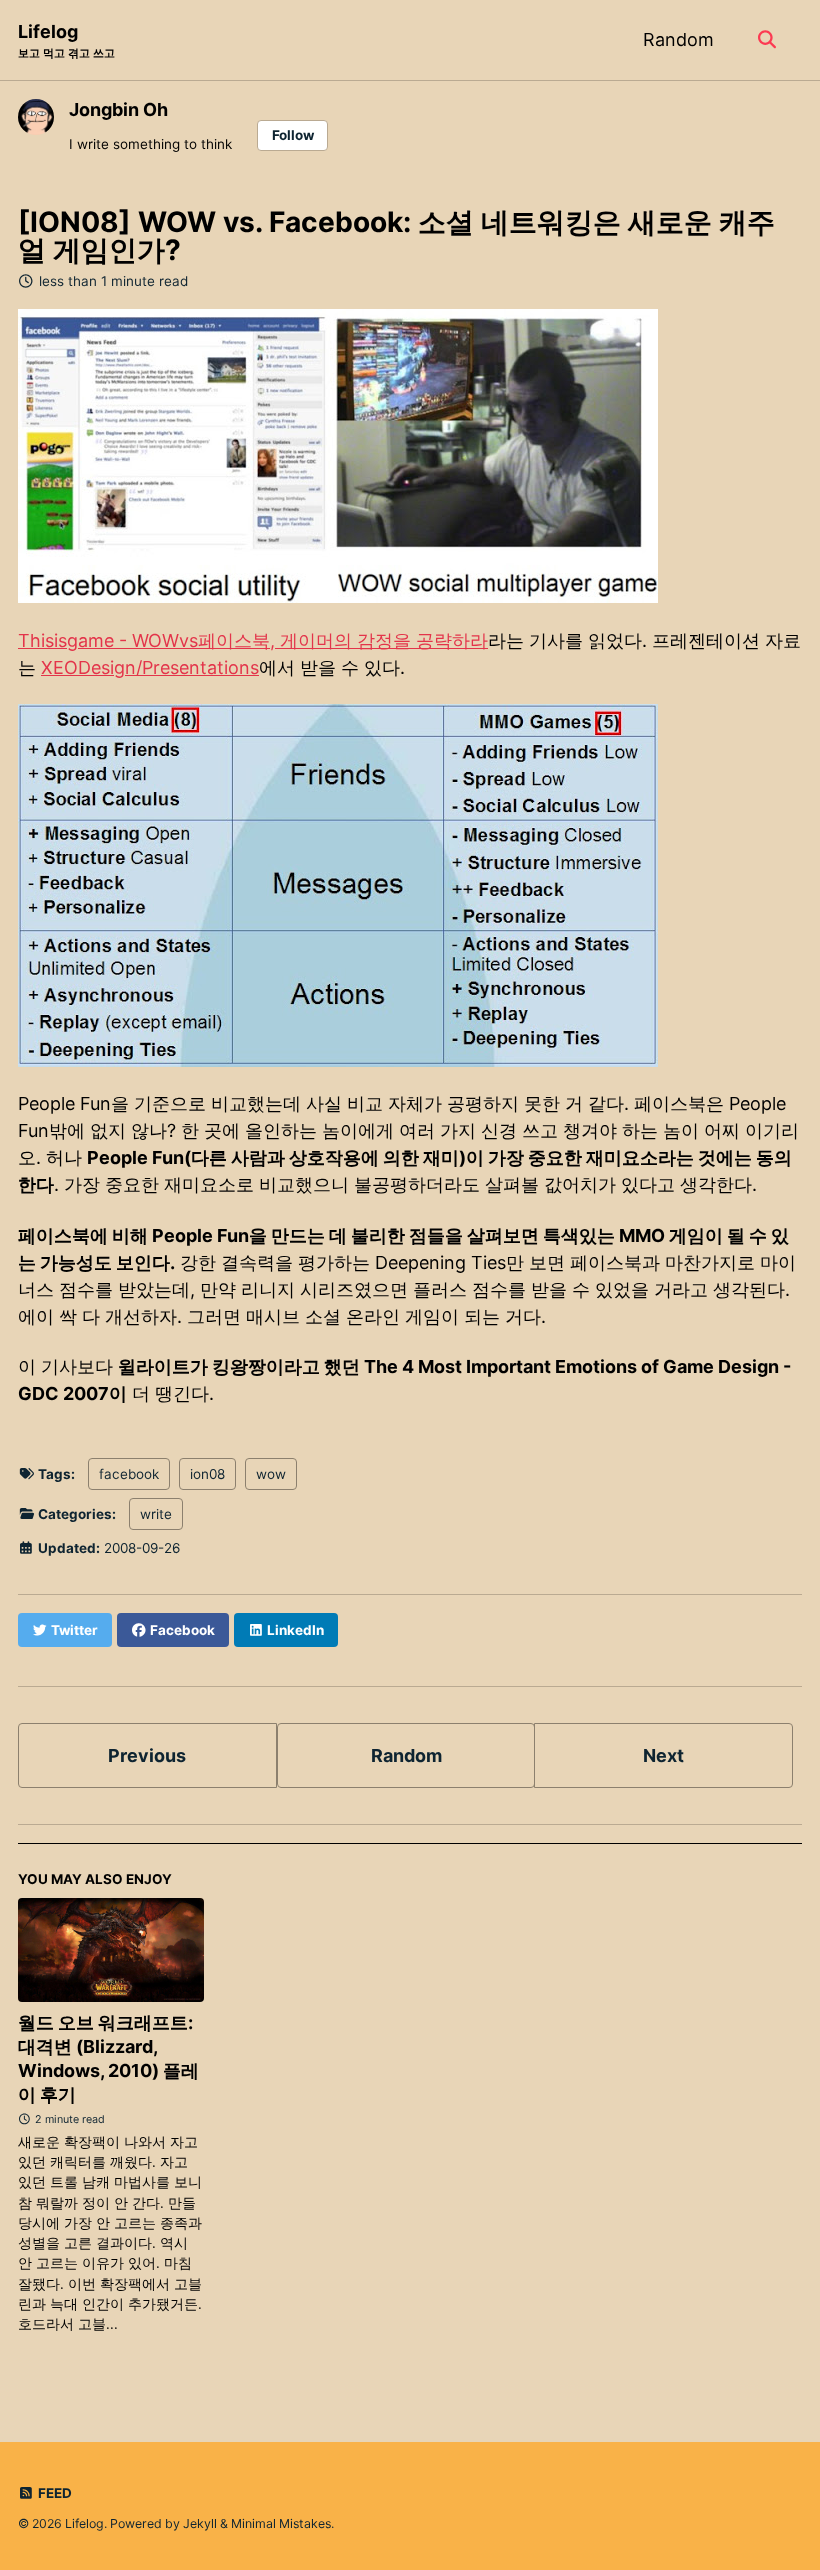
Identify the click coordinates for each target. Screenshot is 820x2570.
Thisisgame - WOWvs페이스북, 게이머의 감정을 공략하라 (253, 640)
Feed (53, 2493)
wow (271, 1474)
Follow (293, 135)
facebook (129, 1474)
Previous (147, 1755)
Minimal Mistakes (281, 2523)
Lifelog (66, 40)
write (156, 1514)
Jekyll (200, 2523)
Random (678, 39)
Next (663, 1755)
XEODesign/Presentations (150, 667)
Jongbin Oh (118, 109)
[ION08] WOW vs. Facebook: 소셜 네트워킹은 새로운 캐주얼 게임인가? (396, 236)
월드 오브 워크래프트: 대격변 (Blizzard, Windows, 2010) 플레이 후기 (108, 2058)
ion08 (207, 1474)
